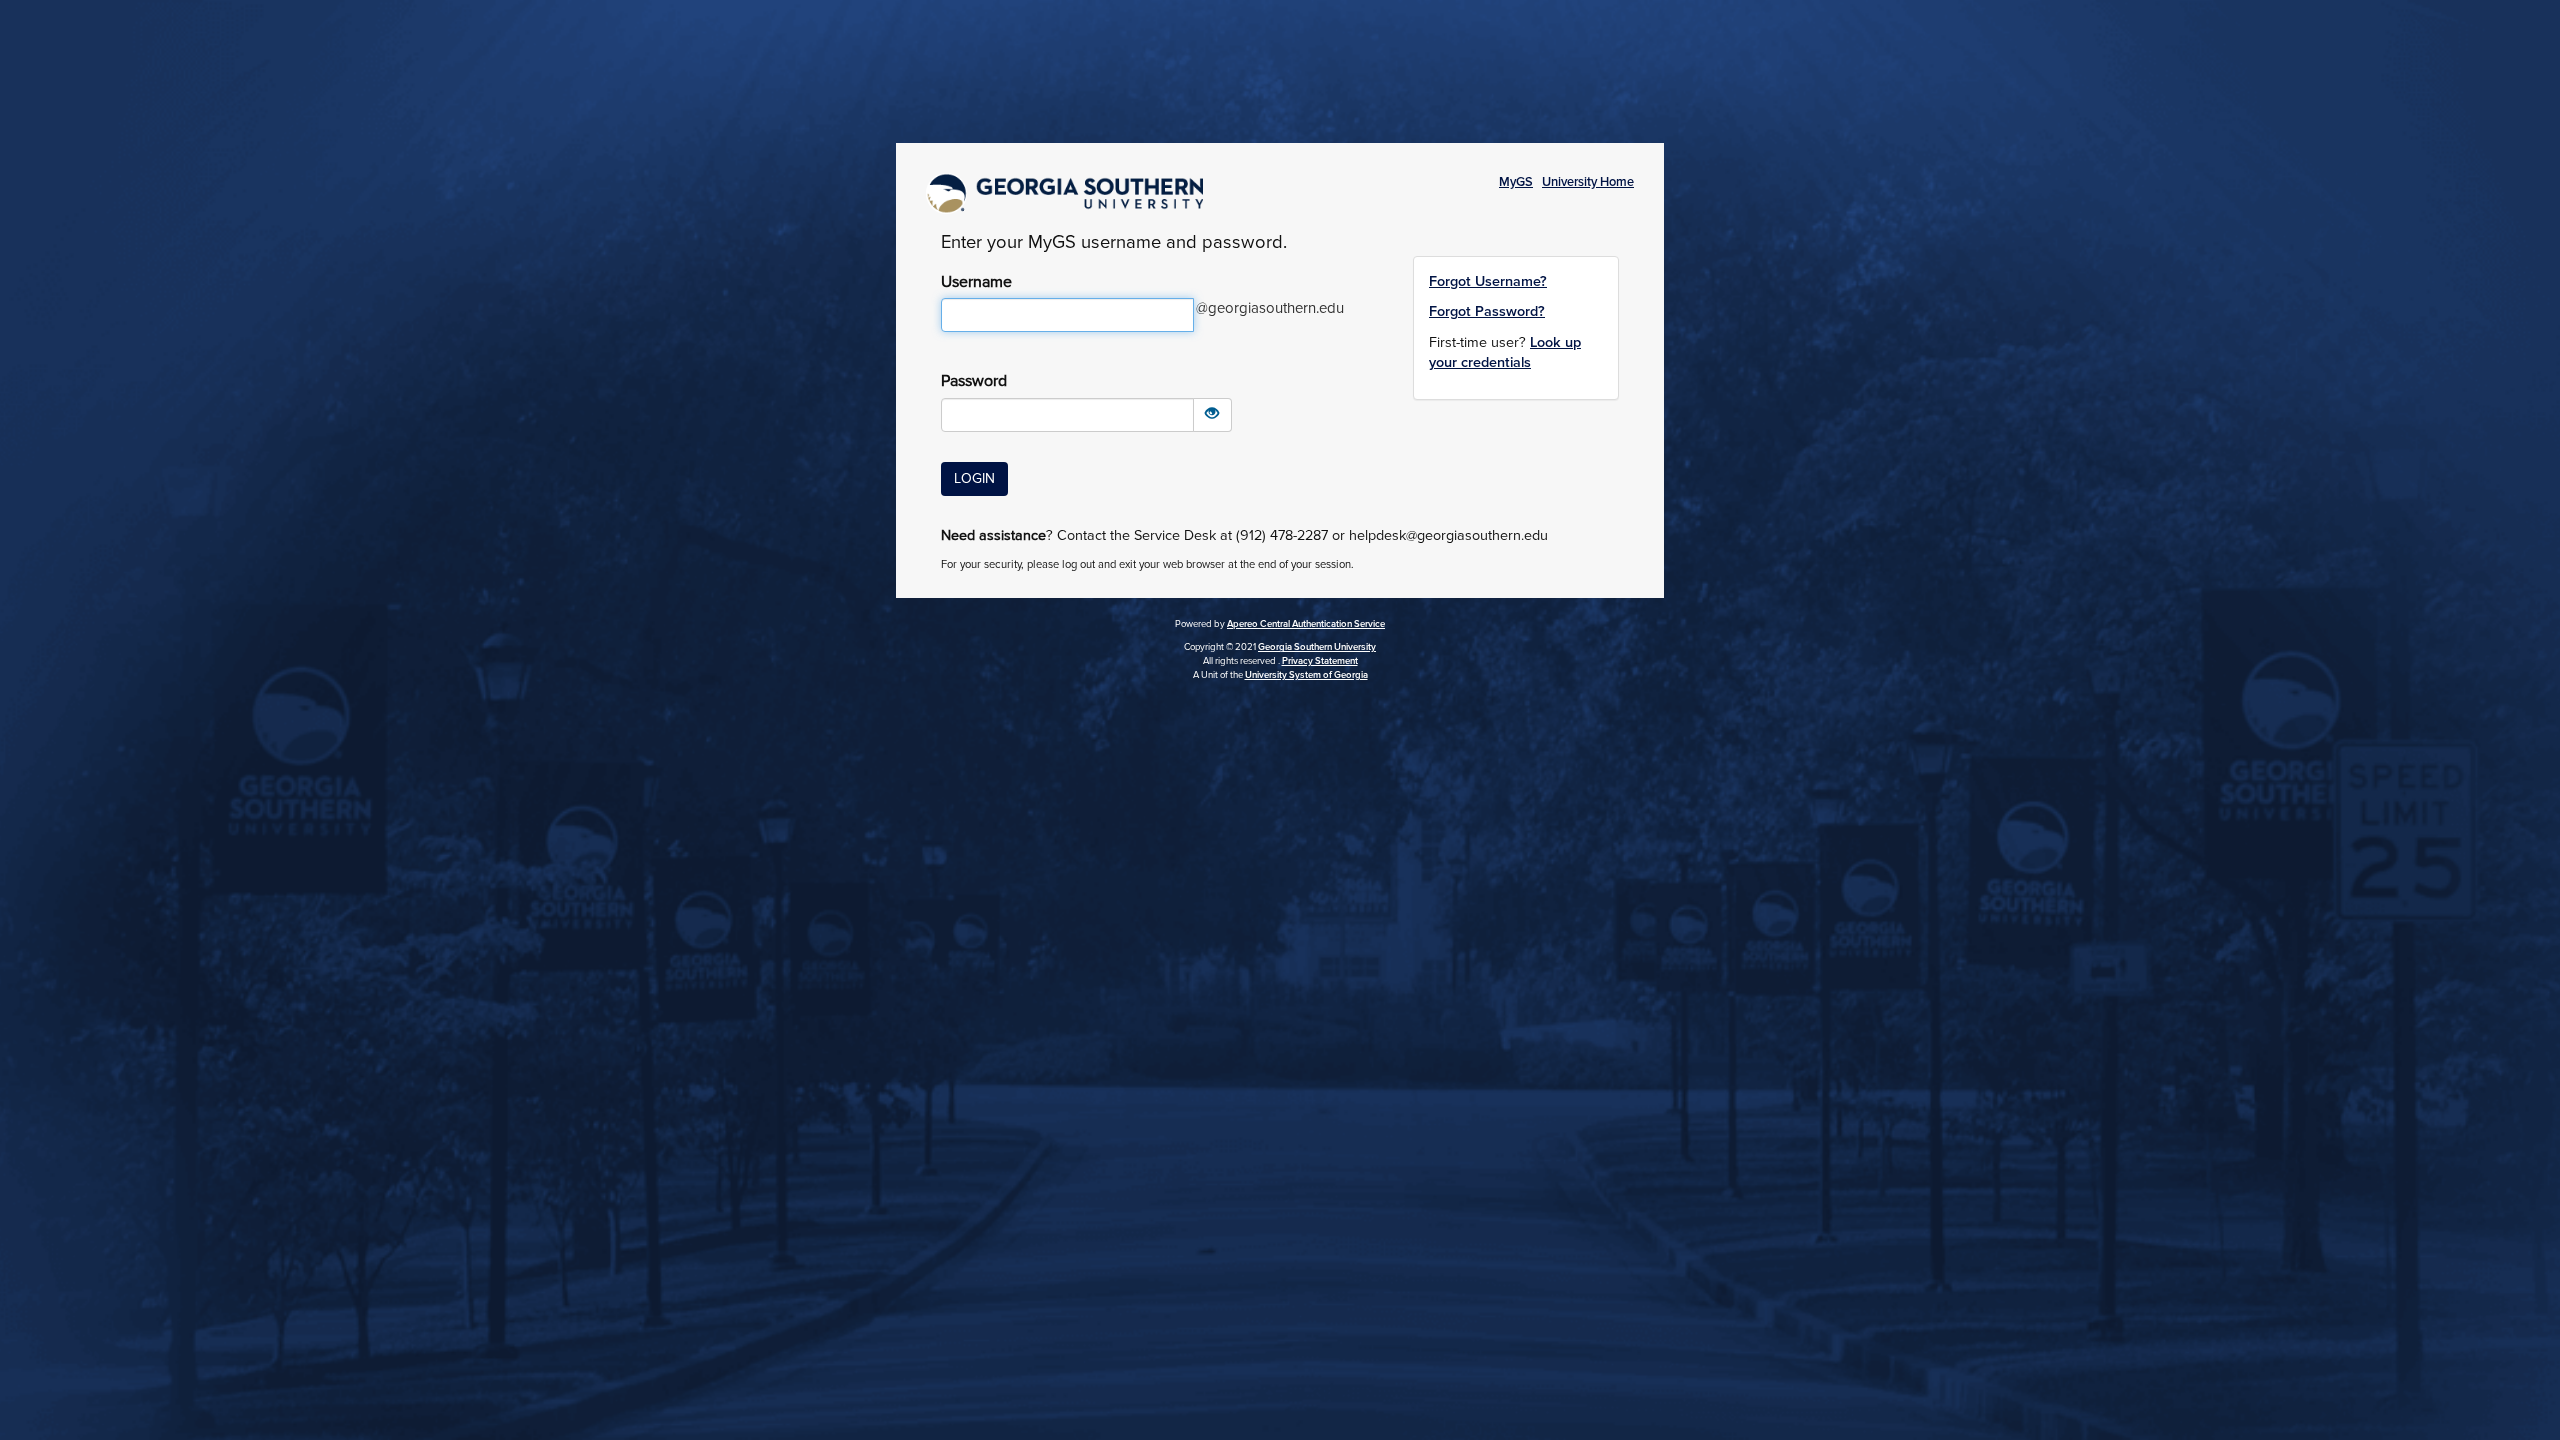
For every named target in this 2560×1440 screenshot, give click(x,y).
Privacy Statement (1320, 661)
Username (976, 282)
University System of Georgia (1306, 675)
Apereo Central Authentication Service (1306, 624)
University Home (1588, 182)
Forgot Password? (1487, 311)
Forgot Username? (1488, 281)
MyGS (1516, 182)
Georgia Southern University (1317, 647)
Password (974, 381)
